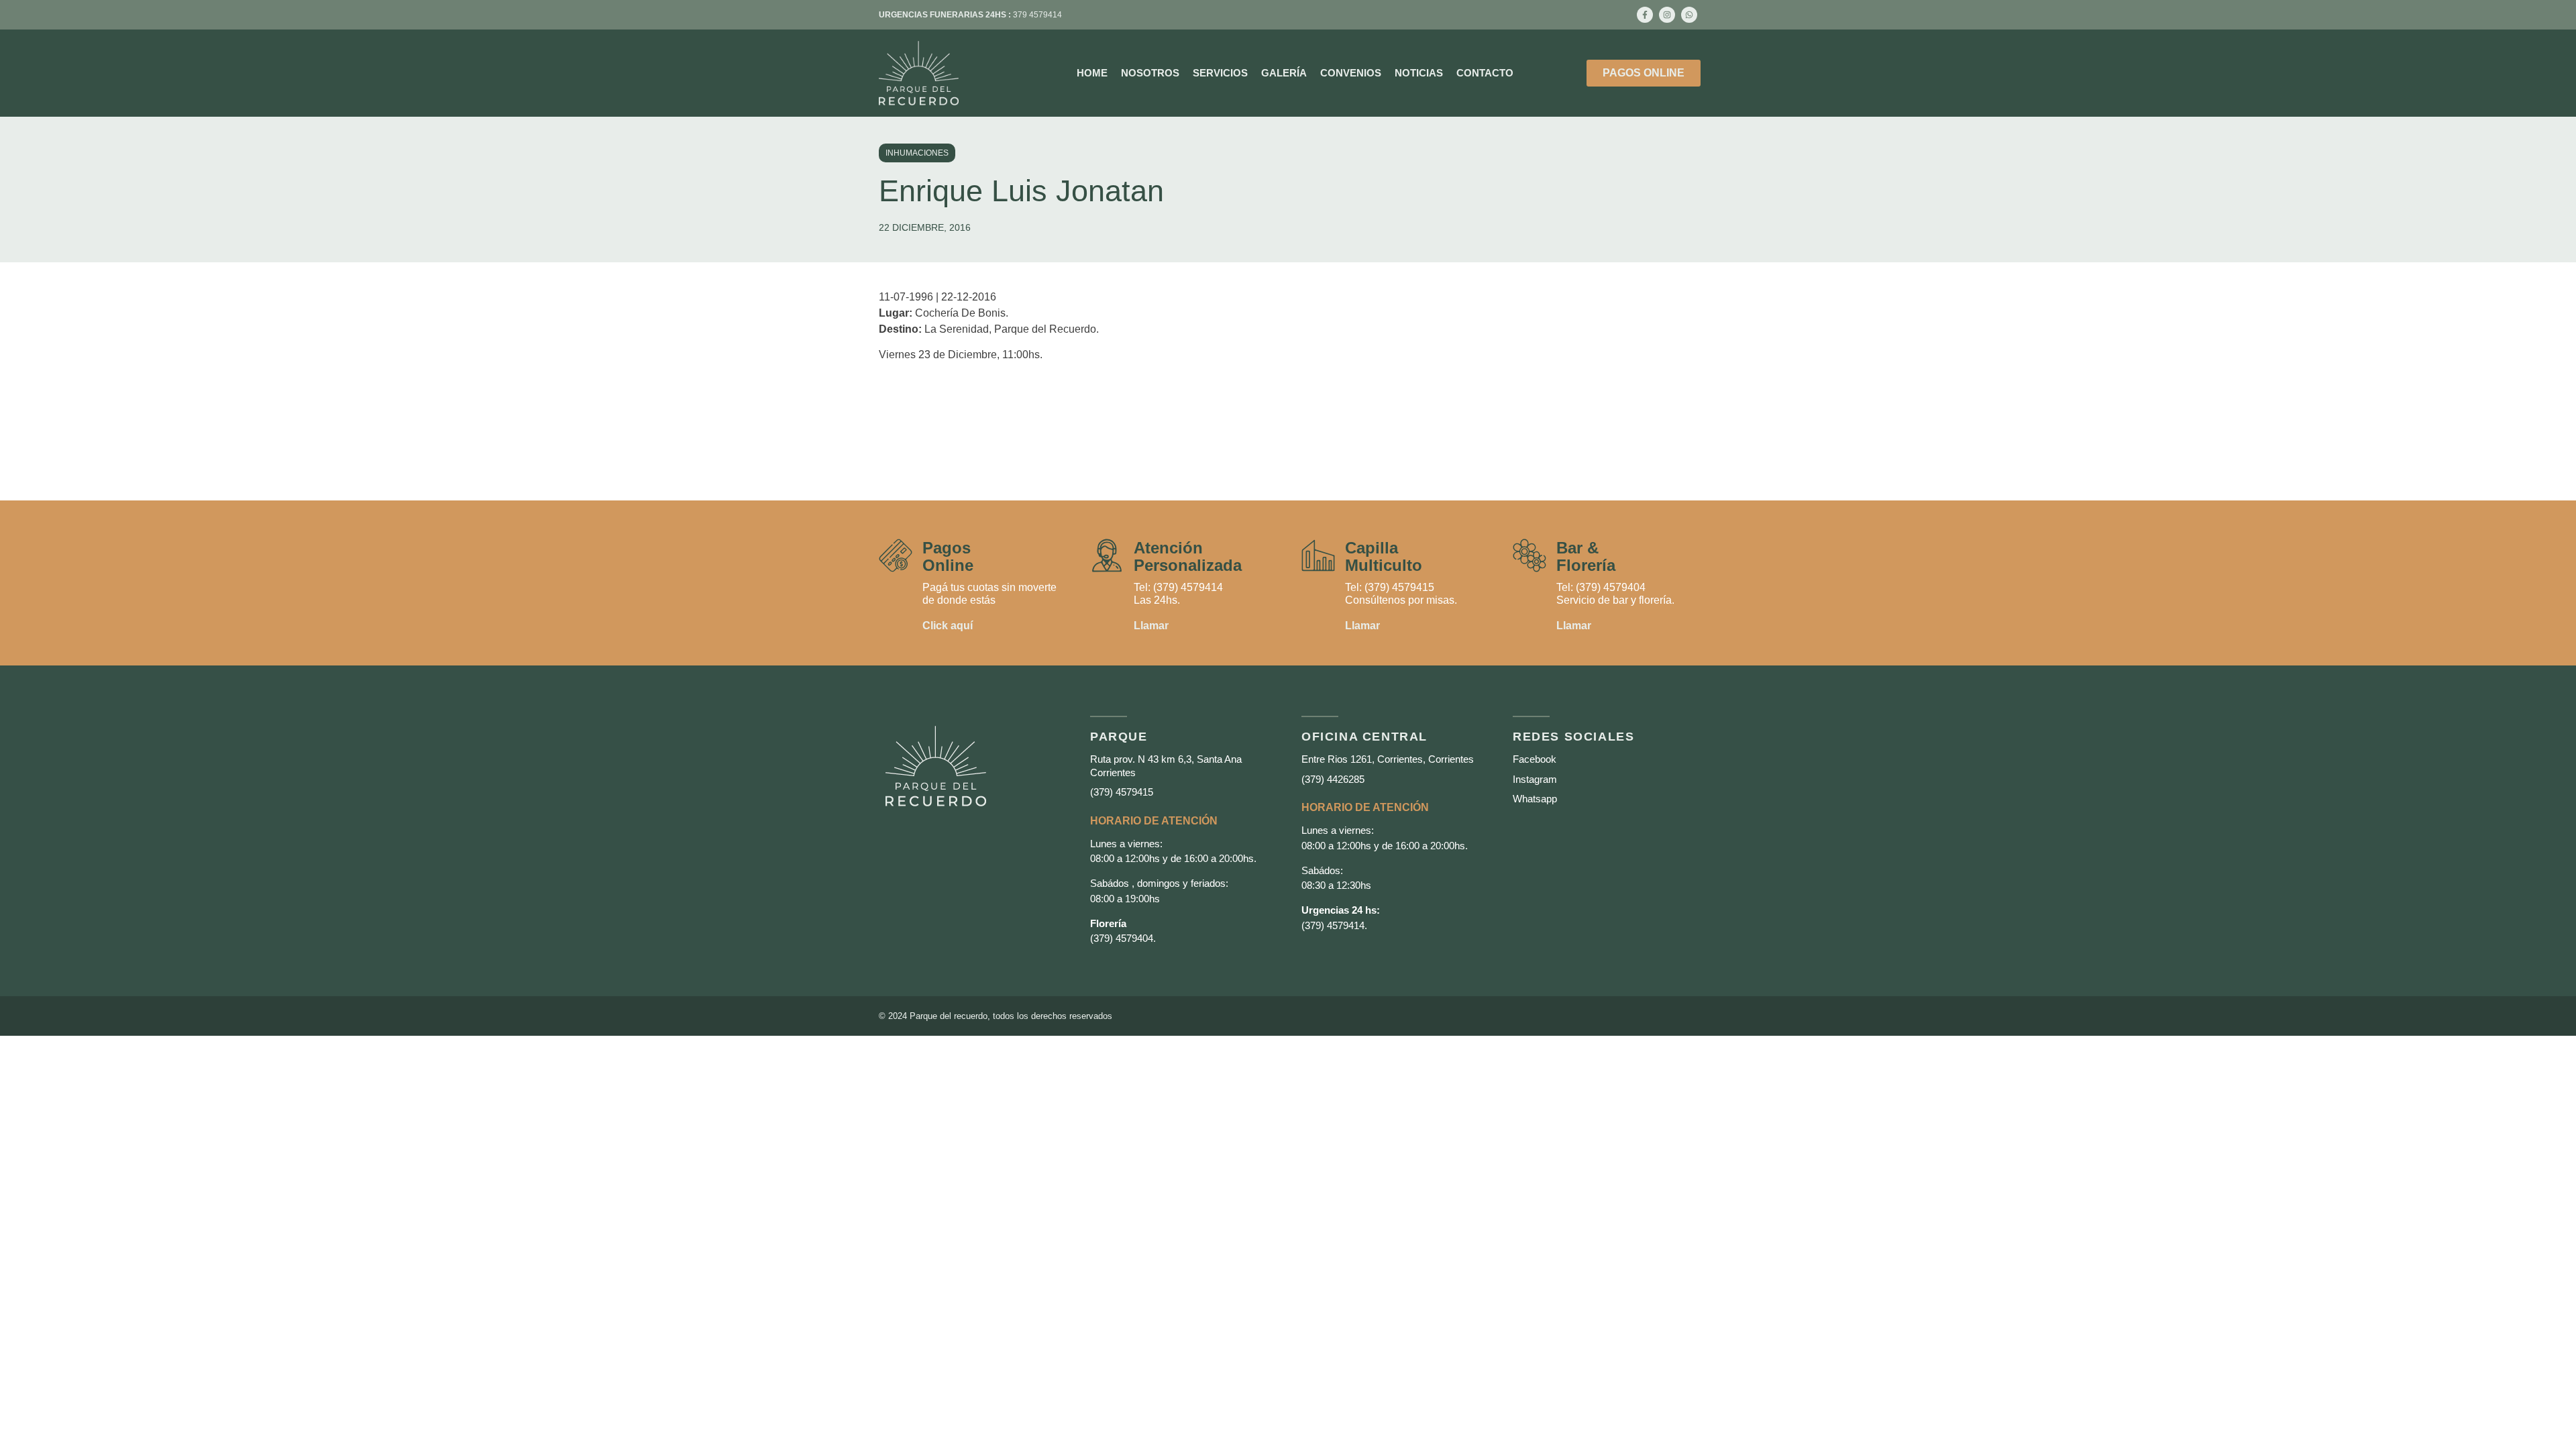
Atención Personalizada (1188, 556)
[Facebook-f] (1645, 15)
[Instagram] (1667, 15)
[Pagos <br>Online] (896, 555)
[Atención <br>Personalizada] (1107, 555)
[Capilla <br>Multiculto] (1318, 555)
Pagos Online (948, 556)
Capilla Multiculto (1384, 556)
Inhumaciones (917, 153)
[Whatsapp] (1689, 15)
